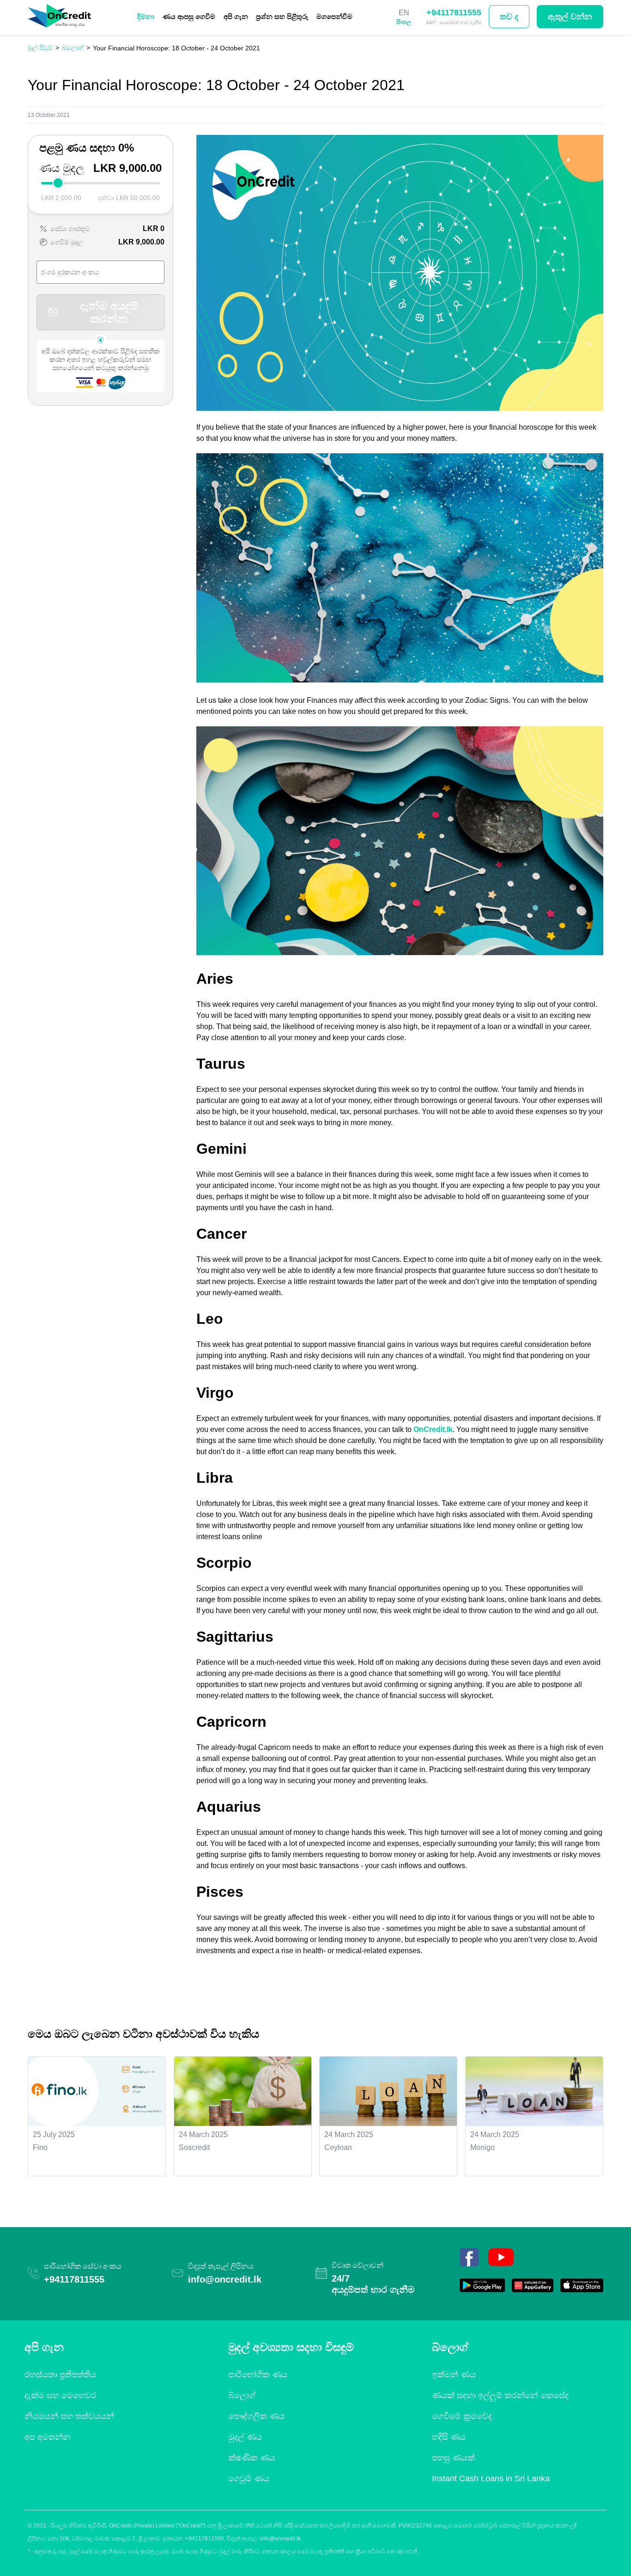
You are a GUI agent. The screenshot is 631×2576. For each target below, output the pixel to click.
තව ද (509, 17)
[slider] (58, 183)
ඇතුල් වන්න (570, 17)
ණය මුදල (62, 168)
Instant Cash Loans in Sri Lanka (491, 2479)
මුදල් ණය (245, 2437)
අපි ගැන (236, 16)
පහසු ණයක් (453, 2458)
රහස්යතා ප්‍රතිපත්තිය (60, 2375)
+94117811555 (454, 12)
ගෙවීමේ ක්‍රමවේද (462, 2416)
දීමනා (146, 16)
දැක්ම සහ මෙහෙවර (60, 2395)
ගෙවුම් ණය (249, 2479)
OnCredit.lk (433, 1429)
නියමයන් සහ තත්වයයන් (69, 2416)
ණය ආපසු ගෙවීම (189, 16)
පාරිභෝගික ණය (258, 2375)
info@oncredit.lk (225, 2279)
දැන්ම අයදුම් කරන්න (109, 312)
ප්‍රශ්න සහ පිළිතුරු (282, 16)
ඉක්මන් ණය (454, 2375)
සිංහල (404, 22)
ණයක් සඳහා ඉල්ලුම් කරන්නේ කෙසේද (500, 2395)
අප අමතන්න (48, 2437)
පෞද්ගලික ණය (256, 2416)
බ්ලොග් (242, 2395)
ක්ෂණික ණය (252, 2458)
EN (404, 13)
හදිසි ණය (449, 2437)
